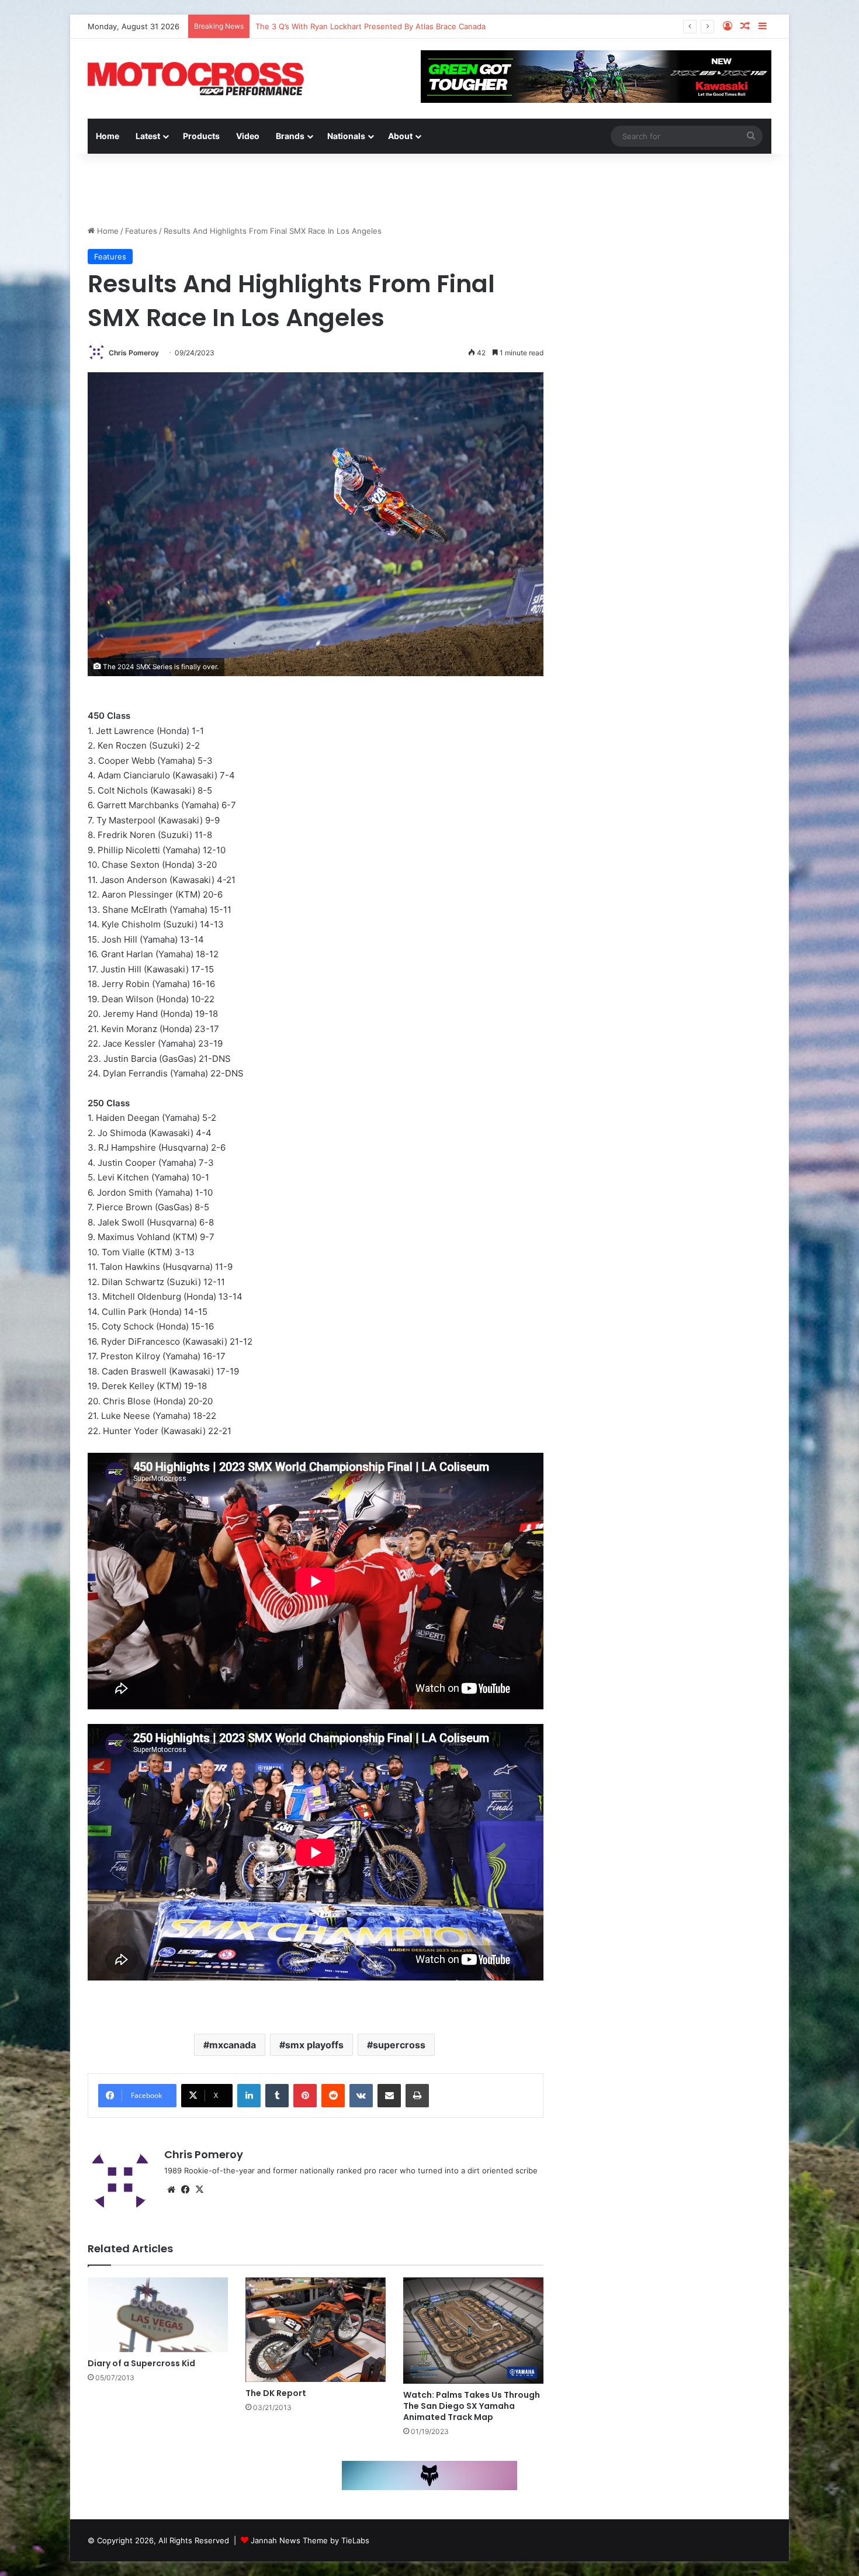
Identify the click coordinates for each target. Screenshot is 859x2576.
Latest (148, 136)
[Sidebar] (763, 26)
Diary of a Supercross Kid (141, 2363)
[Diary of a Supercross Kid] (158, 2315)
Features (141, 231)
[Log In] (728, 26)
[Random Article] (745, 26)
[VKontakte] (361, 2096)
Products (201, 136)
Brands (290, 136)
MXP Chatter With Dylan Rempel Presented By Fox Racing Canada (375, 26)
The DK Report (276, 2393)
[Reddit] (333, 2096)
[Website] (171, 2190)
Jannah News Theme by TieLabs (310, 2540)
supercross (399, 2045)
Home (108, 136)
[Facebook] (185, 2190)
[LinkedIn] (249, 2096)
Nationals (346, 136)
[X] (199, 2190)
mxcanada (233, 2045)
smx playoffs (314, 2045)
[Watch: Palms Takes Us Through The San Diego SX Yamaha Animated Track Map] (473, 2331)
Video (248, 136)
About (400, 136)
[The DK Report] (316, 2330)
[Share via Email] (389, 2096)
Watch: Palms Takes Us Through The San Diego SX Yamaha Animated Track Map (472, 2406)
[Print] (417, 2096)
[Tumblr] (277, 2096)
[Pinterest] (305, 2096)
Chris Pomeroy (134, 353)
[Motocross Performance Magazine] (196, 79)
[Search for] (751, 136)
